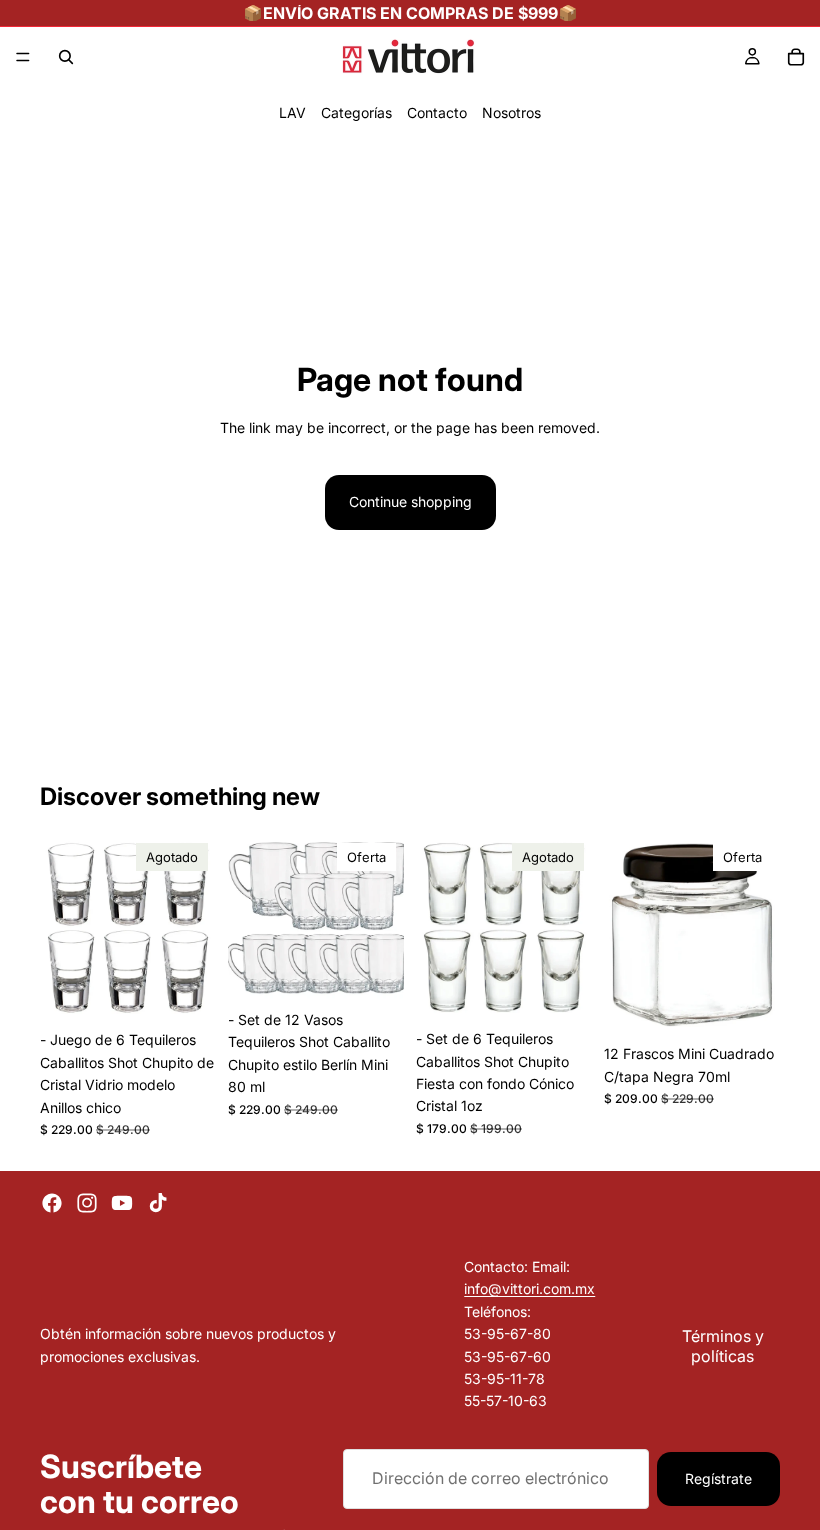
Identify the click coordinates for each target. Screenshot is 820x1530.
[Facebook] (52, 1203)
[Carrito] (796, 57)
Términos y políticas (723, 1345)
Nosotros (511, 112)
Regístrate (718, 1478)
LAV (292, 112)
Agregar (390, 969)
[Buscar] (66, 57)
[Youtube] (122, 1203)
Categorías (356, 112)
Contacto (437, 112)
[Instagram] (87, 1203)
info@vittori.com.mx (529, 1288)
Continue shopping (410, 501)
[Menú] (23, 57)
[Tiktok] (158, 1203)
